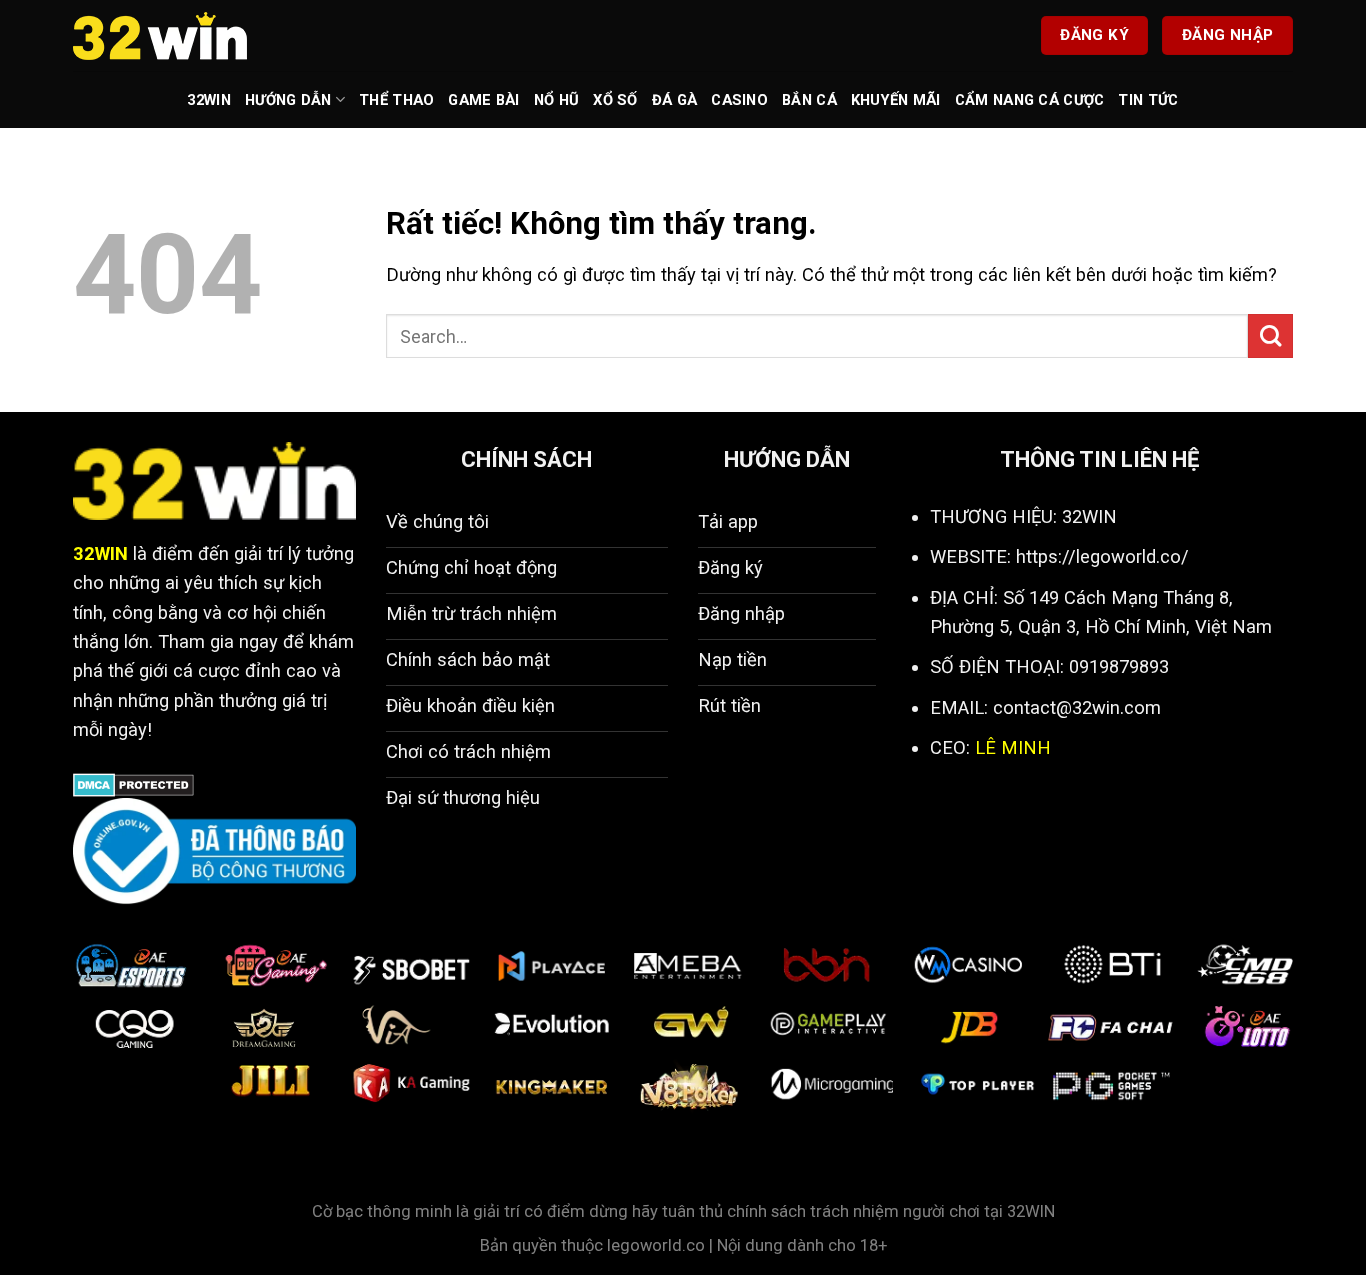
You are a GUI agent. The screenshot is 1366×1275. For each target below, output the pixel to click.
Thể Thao (396, 100)
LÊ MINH (1013, 747)
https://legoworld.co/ (1102, 556)
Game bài (483, 100)
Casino (739, 100)
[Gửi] (1270, 336)
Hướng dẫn (288, 100)
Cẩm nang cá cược (1030, 100)
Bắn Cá (809, 100)
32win (208, 100)
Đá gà (674, 100)
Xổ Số (615, 100)
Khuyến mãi (896, 100)
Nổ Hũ (556, 100)
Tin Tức (1148, 100)
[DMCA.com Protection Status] (133, 783)
